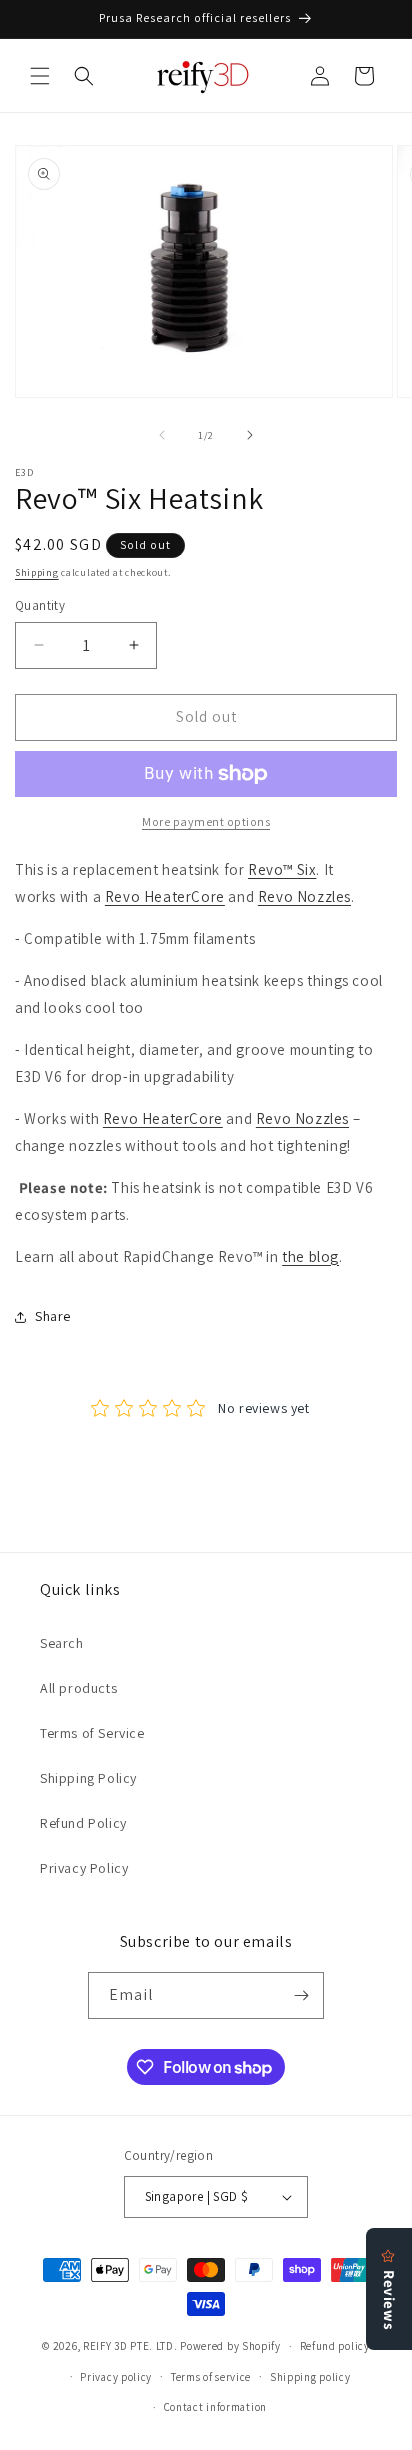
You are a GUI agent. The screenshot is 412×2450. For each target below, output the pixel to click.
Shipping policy (310, 2377)
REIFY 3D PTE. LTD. (130, 2346)
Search (62, 1643)
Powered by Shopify (230, 2346)
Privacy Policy (84, 1868)
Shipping (37, 572)
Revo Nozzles (304, 896)
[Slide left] (162, 435)
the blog (310, 1256)
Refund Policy (83, 1823)
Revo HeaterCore (165, 896)
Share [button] (53, 1316)
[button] (40, 76)
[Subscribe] (301, 1995)
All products (78, 1688)
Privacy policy (116, 2377)
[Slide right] (250, 435)
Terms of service (211, 2377)
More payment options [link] (206, 821)
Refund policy (335, 2346)
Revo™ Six (282, 869)
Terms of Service (92, 1733)
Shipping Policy (88, 1778)
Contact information (215, 2407)
